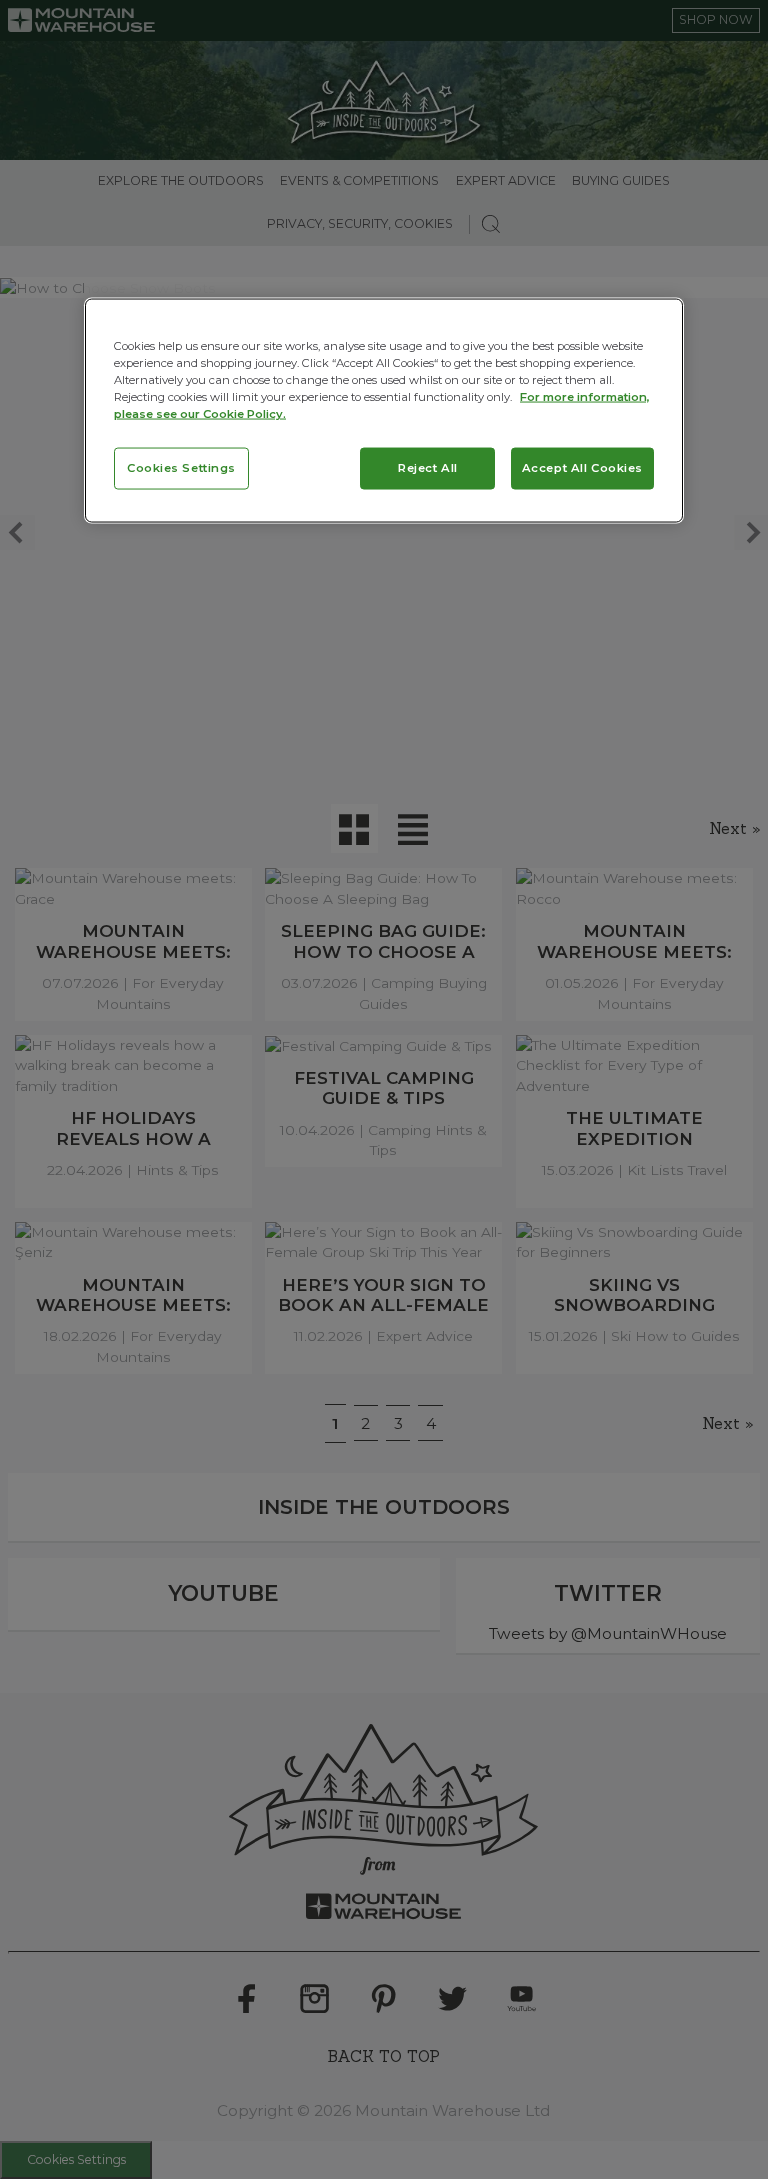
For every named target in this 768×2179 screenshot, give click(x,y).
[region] (384, 410)
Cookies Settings (181, 468)
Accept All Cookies (582, 468)
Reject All (428, 468)
